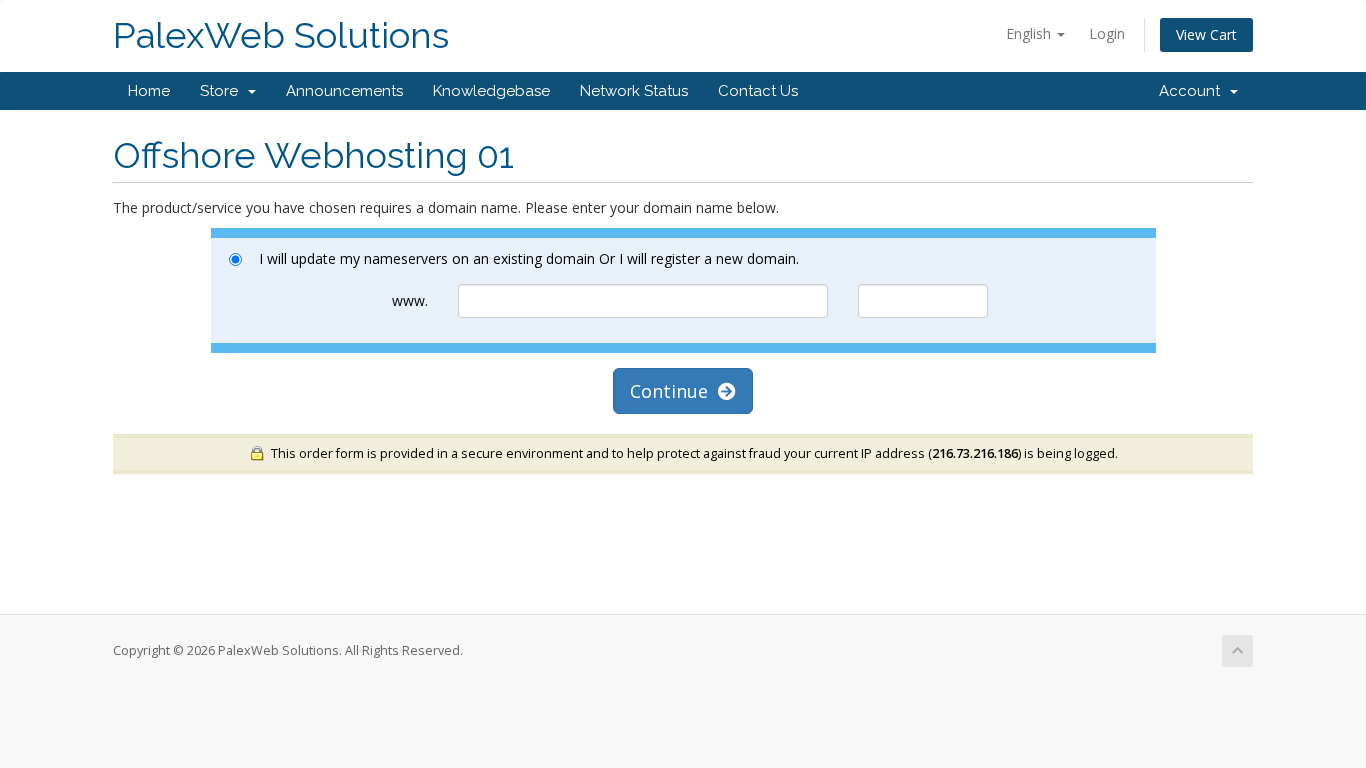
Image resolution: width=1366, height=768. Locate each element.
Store (223, 91)
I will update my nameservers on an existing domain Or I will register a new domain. (529, 258)
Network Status (634, 91)
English (1030, 33)
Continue (674, 391)
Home (149, 91)
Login (1107, 33)
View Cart (1206, 34)
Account (1193, 91)
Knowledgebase (491, 91)
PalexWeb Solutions (281, 35)
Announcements (344, 91)
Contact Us (758, 91)
